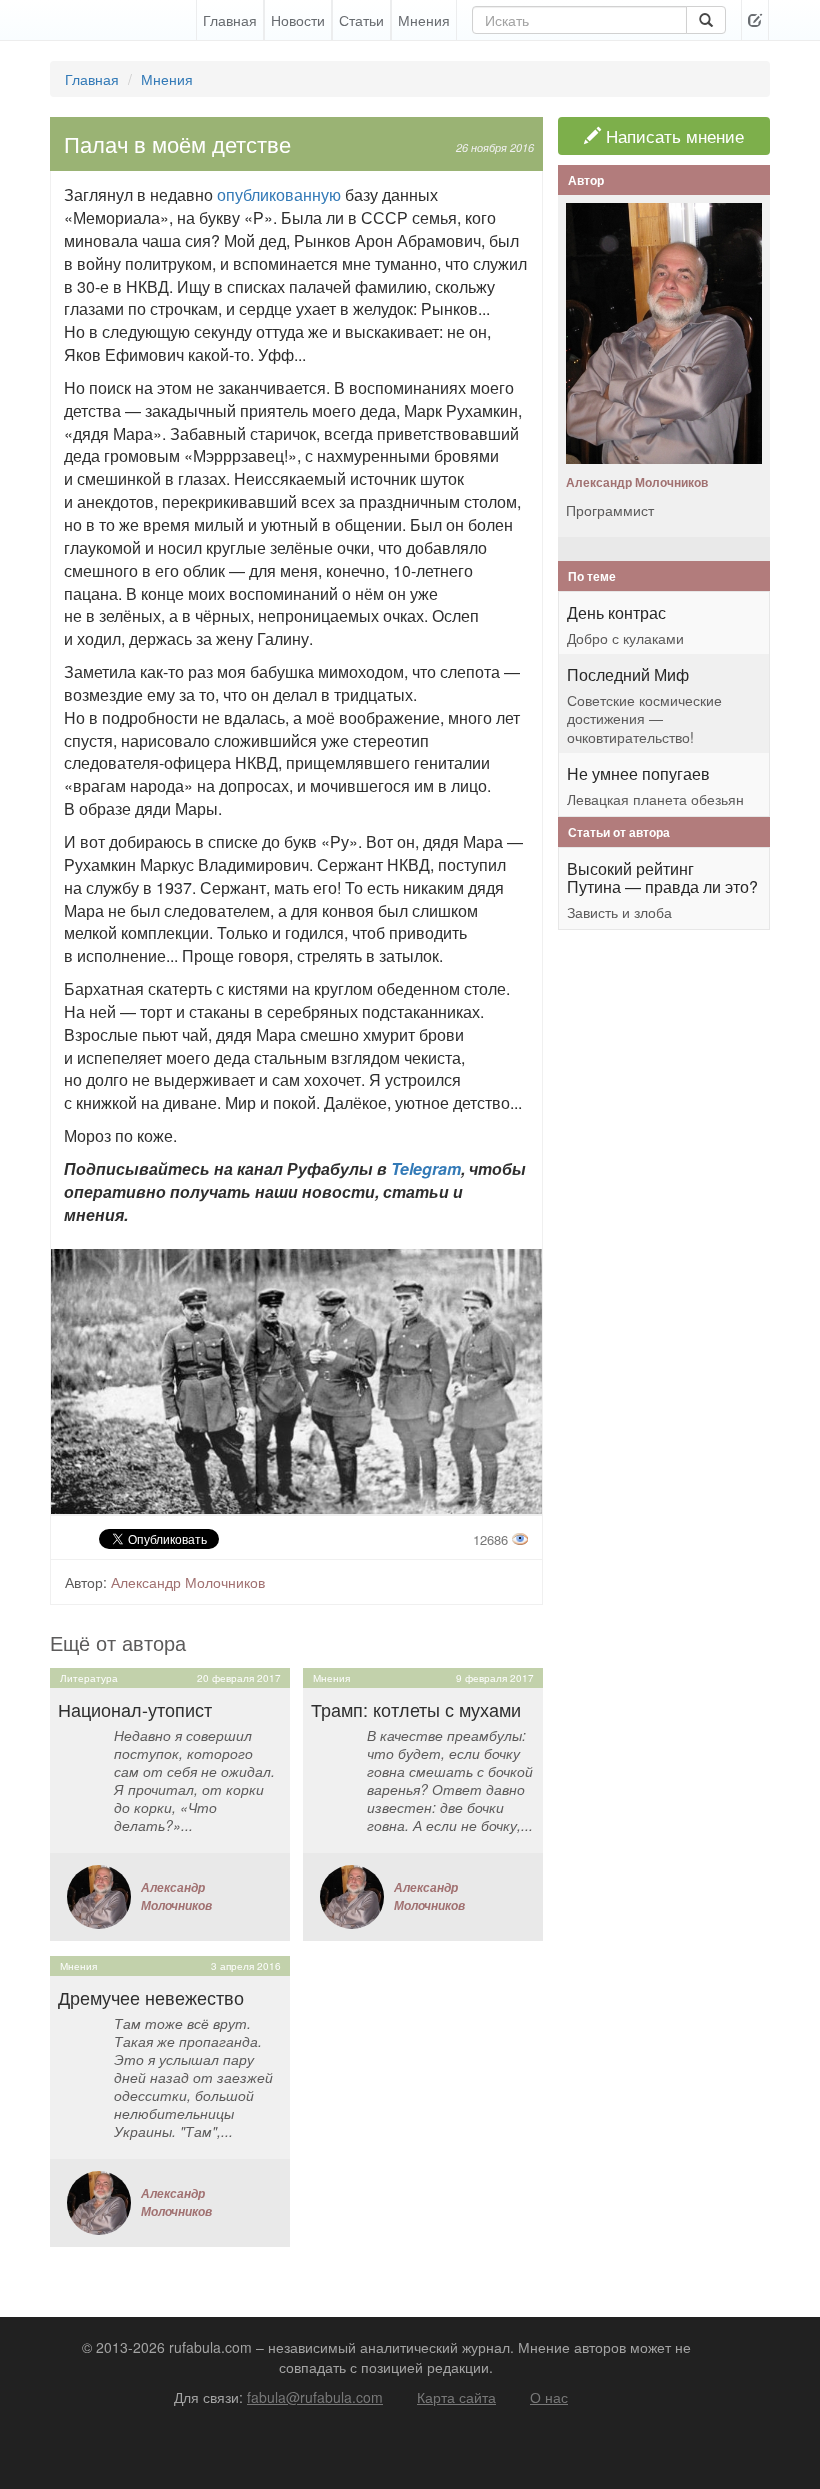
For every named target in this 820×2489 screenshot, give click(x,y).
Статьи (361, 20)
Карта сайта (456, 2397)
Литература (89, 1678)
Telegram (426, 1168)
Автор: (86, 1582)
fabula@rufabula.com (315, 2397)
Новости (298, 20)
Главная (230, 20)
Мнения (424, 20)
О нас (549, 2397)
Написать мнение (672, 136)
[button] (755, 20)
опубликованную (281, 194)
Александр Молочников (188, 1582)
